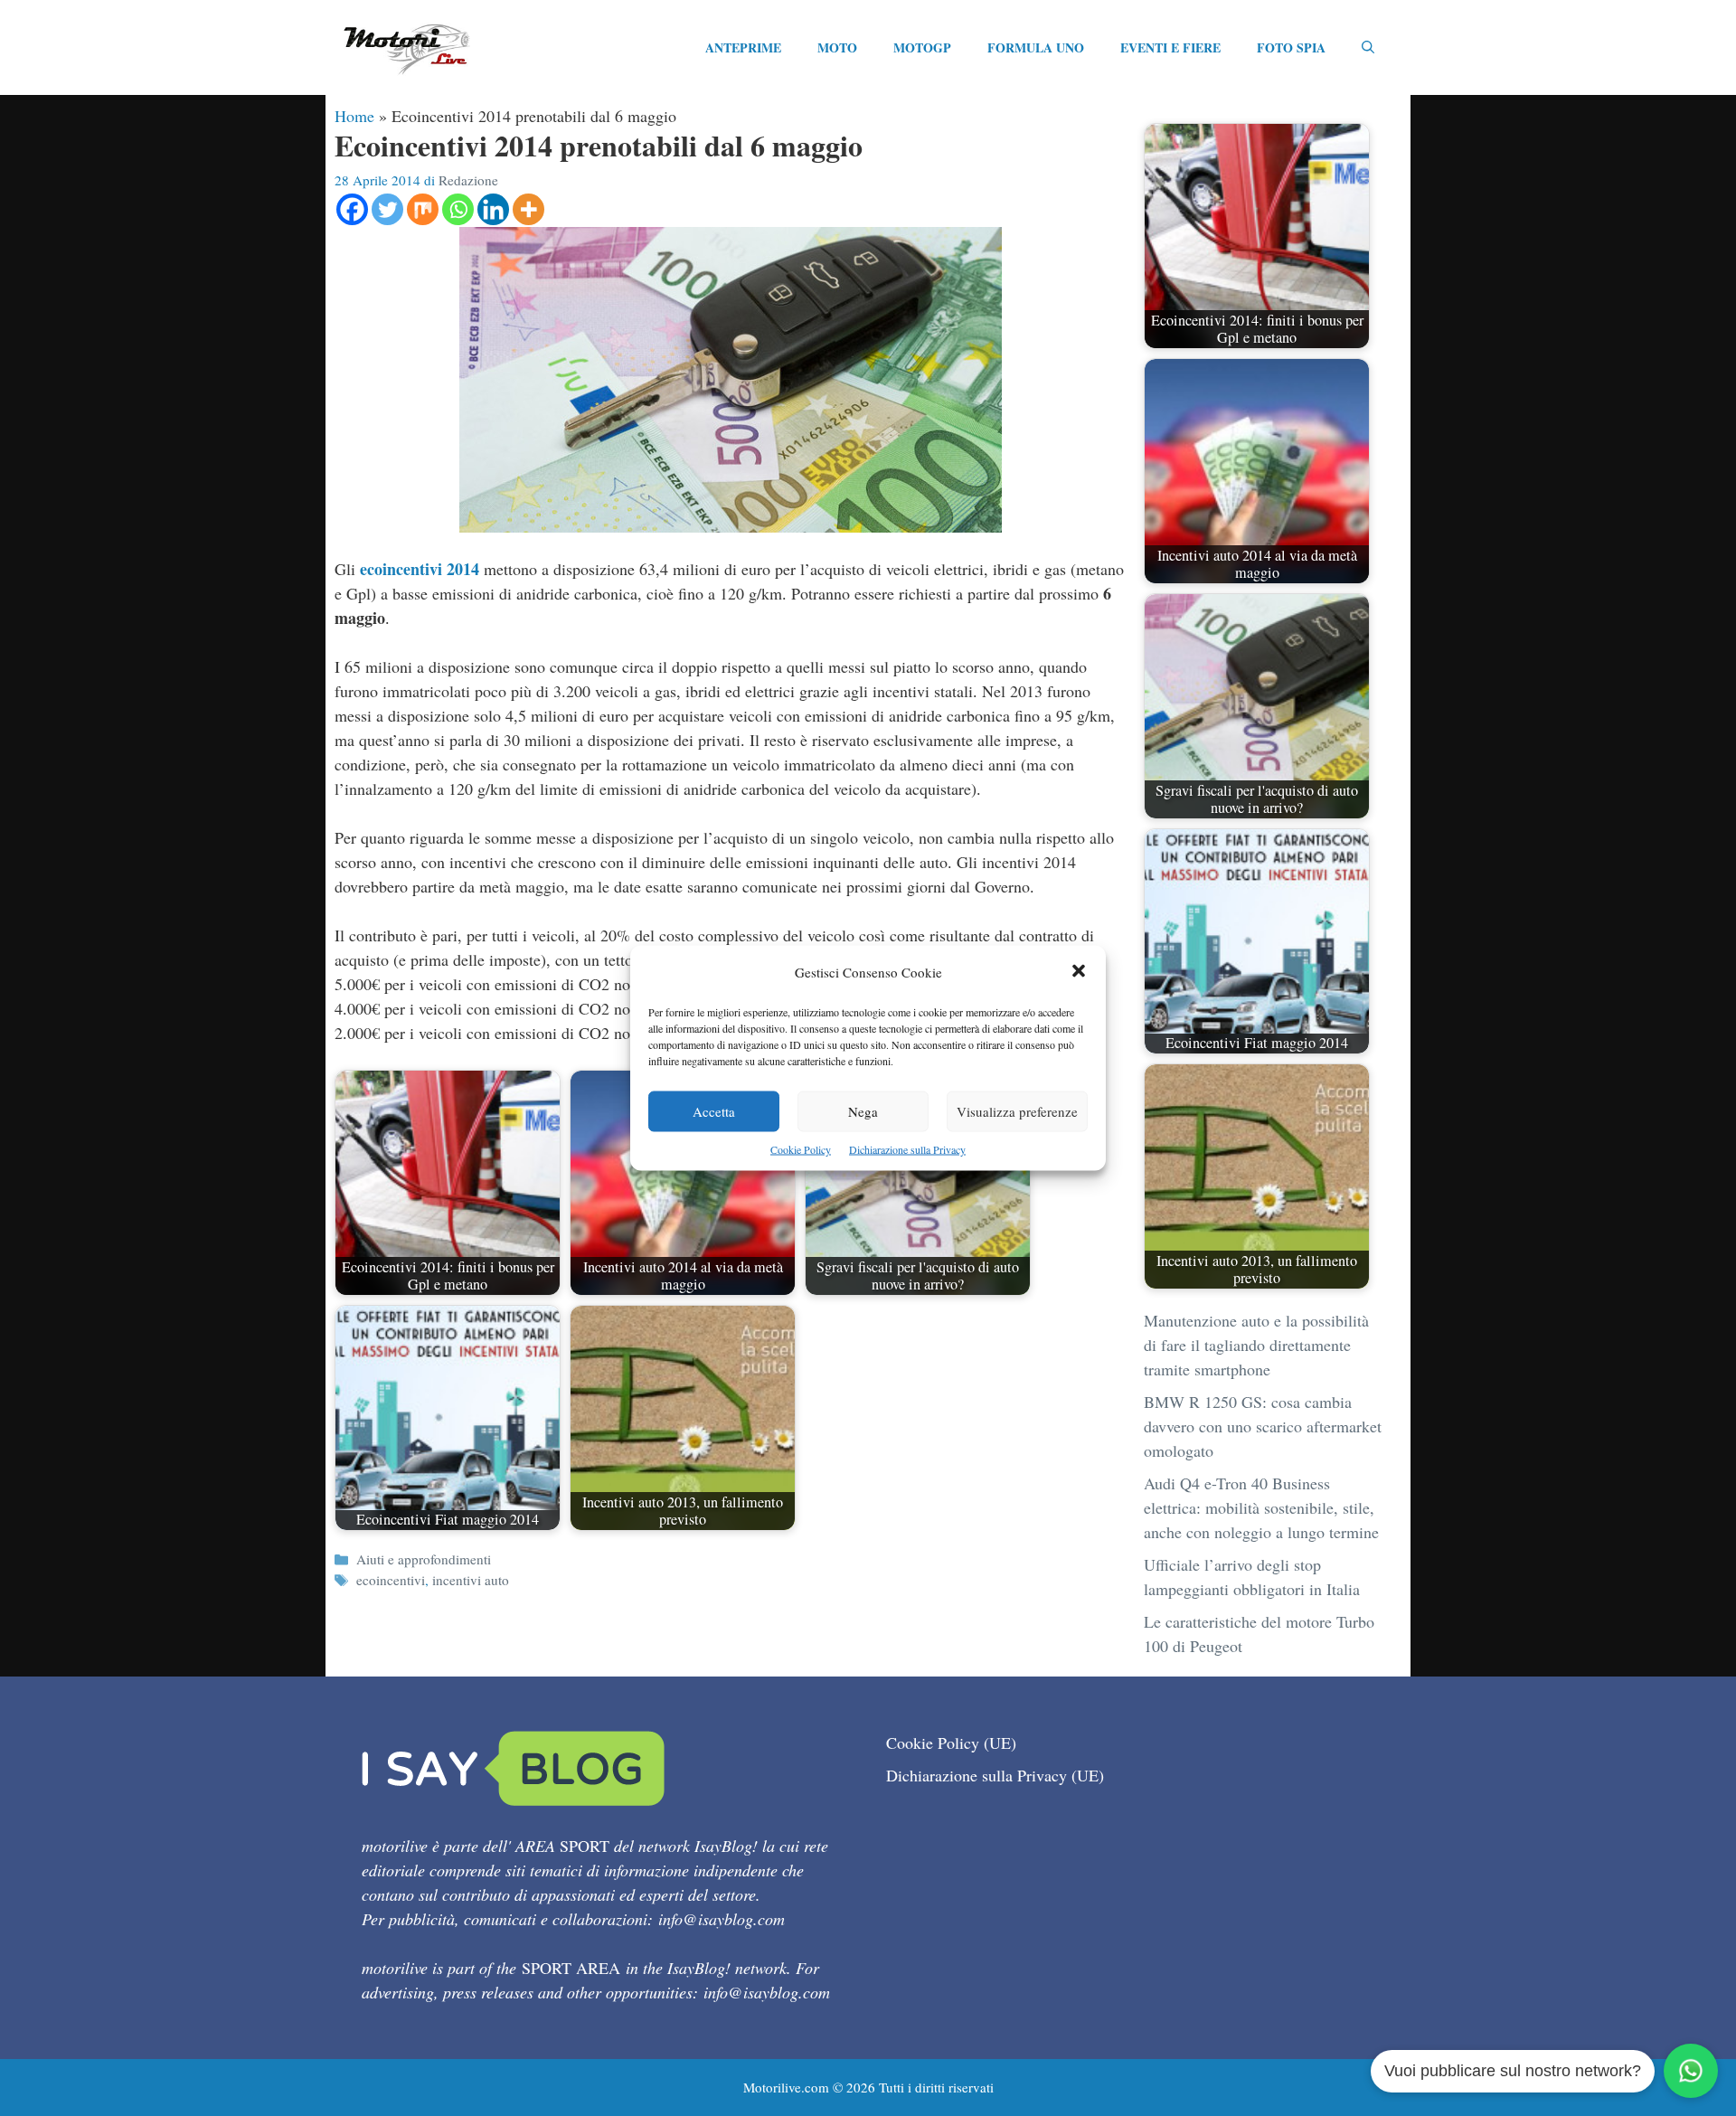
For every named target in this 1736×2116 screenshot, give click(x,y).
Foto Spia (1291, 47)
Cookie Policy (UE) (951, 1743)
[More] (528, 209)
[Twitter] (387, 209)
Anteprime (743, 47)
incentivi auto (471, 1580)
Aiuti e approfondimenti (424, 1559)
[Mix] (423, 209)
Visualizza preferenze (1017, 1111)
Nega (863, 1111)
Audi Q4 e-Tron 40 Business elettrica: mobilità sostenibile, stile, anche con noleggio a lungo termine (1261, 1507)
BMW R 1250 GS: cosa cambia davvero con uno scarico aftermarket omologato (1263, 1426)
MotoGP (922, 47)
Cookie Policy (801, 1149)
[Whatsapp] (458, 209)
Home (354, 116)
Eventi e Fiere (1170, 47)
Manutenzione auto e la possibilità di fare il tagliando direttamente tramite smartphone (1256, 1345)
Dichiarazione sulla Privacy (907, 1149)
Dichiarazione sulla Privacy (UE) (995, 1775)
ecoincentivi (391, 1580)
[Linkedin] (493, 209)
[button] (1079, 973)
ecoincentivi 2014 (420, 569)
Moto (837, 47)
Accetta (714, 1111)
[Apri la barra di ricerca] (1368, 48)
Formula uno (1036, 47)
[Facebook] (352, 209)
